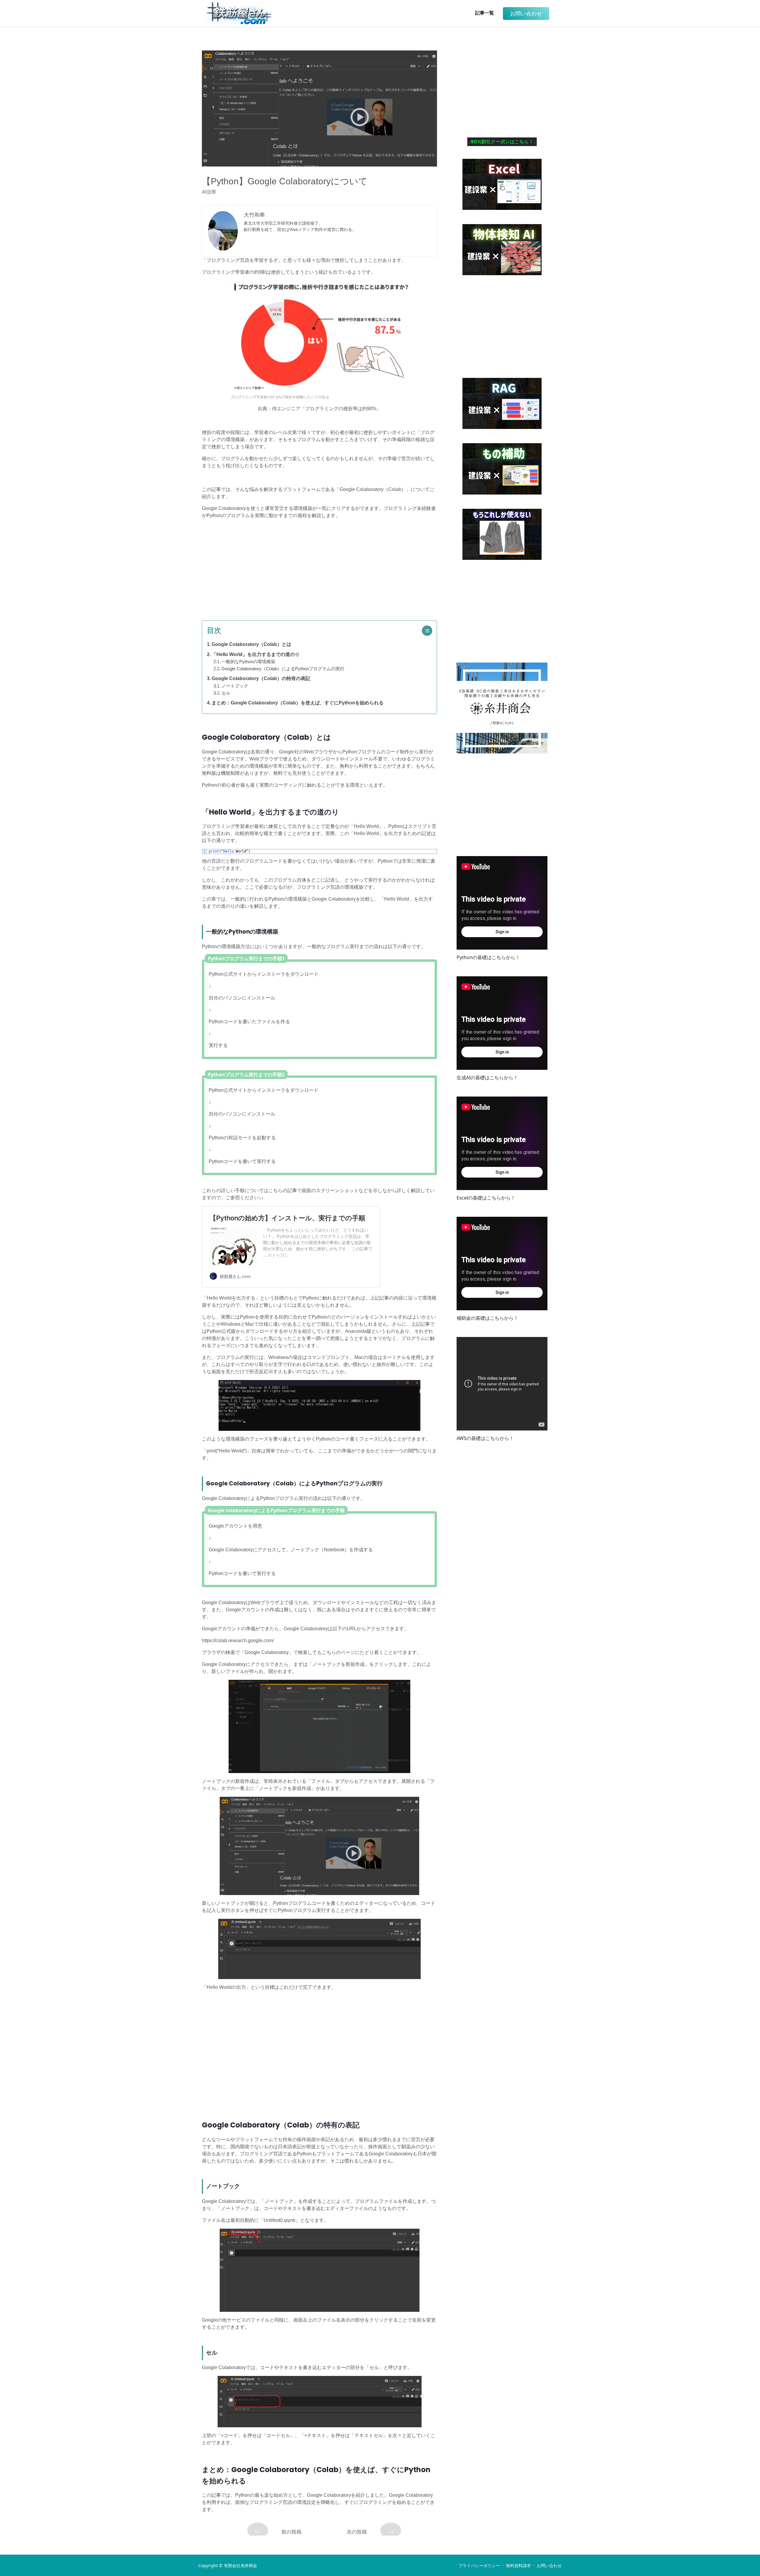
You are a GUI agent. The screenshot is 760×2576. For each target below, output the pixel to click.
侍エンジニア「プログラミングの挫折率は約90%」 (327, 409)
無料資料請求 (518, 2566)
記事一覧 (484, 13)
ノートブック (235, 686)
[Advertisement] (319, 565)
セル (226, 693)
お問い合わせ (549, 2566)
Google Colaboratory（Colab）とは (251, 644)
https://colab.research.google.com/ (238, 1641)
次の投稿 (371, 2530)
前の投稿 (277, 2530)
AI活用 (209, 192)
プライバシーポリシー (479, 2566)
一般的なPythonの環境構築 (248, 662)
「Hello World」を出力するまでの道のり (256, 654)
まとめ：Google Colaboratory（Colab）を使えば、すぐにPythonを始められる (298, 703)
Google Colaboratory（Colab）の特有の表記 (261, 678)
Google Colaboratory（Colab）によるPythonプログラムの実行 (283, 669)
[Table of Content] (429, 631)
